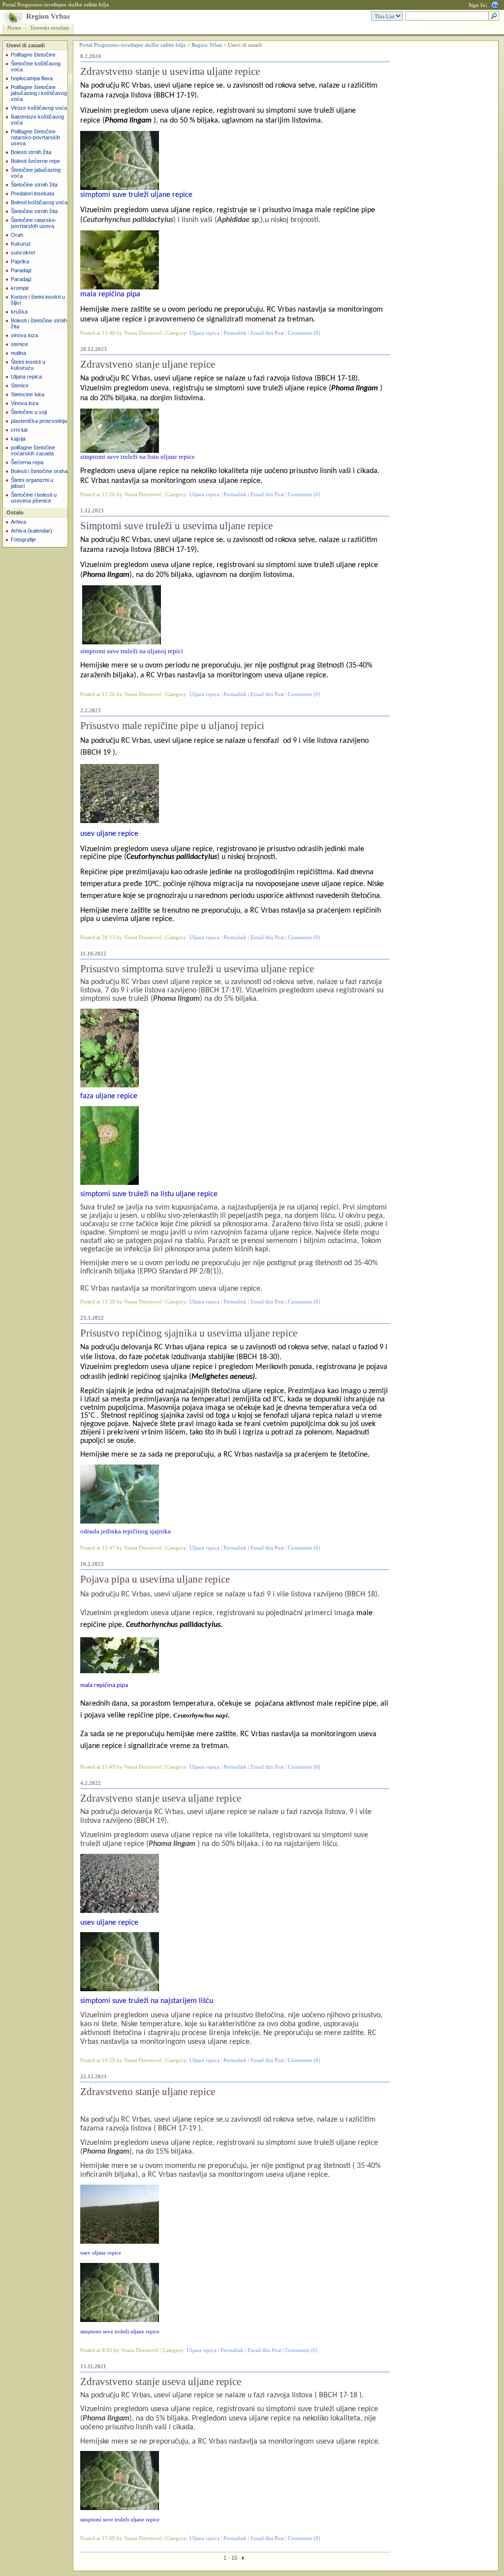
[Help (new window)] (495, 4)
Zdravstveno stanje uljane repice (148, 364)
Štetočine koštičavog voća (36, 66)
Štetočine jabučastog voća (36, 173)
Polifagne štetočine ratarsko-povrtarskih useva (35, 137)
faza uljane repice (109, 1096)
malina (18, 353)
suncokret (23, 253)
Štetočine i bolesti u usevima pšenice (34, 498)
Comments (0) (304, 333)
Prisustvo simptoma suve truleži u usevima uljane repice (197, 969)
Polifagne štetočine (33, 55)
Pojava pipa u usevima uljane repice (155, 1579)
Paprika (20, 261)
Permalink (235, 333)
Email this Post (267, 333)
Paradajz (21, 270)
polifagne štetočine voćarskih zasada (33, 450)
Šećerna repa (27, 462)
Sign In (477, 5)
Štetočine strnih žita (34, 185)
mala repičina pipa (110, 294)
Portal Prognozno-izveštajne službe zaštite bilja (56, 5)
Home (14, 28)
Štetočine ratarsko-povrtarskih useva (34, 223)
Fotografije (23, 540)
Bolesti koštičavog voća (39, 202)
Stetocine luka (28, 394)
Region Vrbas (48, 16)
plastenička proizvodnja (39, 421)
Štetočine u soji (29, 412)
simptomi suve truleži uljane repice (136, 195)
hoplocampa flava (32, 78)
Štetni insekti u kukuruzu (28, 365)
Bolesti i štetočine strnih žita (39, 323)
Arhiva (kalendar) (31, 531)
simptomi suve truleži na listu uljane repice (149, 1194)
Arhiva (18, 522)
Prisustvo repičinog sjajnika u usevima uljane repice (189, 1333)
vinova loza (24, 335)
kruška (19, 312)
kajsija (18, 439)
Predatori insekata (32, 193)
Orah (17, 235)
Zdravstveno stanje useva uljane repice (161, 1798)
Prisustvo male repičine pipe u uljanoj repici (172, 726)
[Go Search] (494, 16)
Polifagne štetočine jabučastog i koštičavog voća (39, 93)
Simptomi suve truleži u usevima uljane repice (176, 526)
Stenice (20, 385)
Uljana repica (26, 377)
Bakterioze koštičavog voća (37, 120)
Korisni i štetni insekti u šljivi (38, 300)
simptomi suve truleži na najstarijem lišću (147, 2001)
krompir (20, 288)
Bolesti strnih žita (31, 152)
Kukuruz (21, 244)
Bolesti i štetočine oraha (39, 471)
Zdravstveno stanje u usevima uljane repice (170, 71)
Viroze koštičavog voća (39, 108)
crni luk (19, 430)
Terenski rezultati (49, 28)
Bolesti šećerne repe (35, 161)
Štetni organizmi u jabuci (32, 483)
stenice (19, 344)
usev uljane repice (109, 834)
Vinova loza (25, 403)
